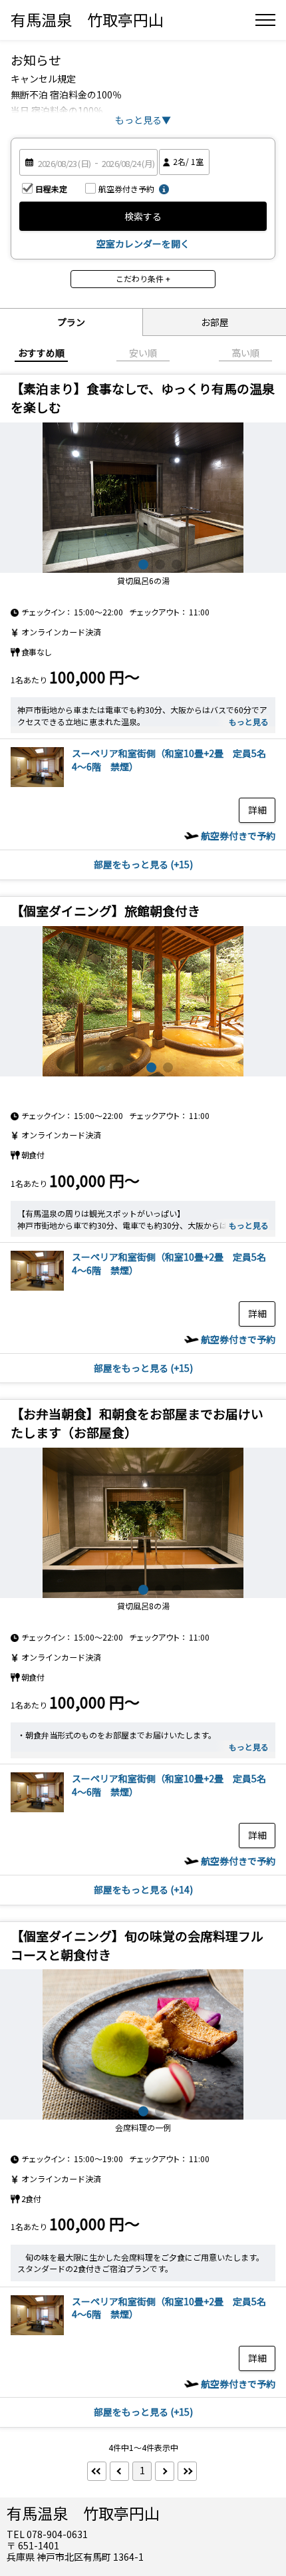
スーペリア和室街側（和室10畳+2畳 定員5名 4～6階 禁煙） (174, 760)
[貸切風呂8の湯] (143, 1523)
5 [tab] (177, 564)
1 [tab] (110, 564)
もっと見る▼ (143, 120)
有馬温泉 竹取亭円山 (87, 19)
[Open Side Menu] (265, 20)
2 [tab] (127, 564)
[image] (37, 783)
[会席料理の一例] (143, 2044)
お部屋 (215, 322)
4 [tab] (160, 564)
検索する (143, 216)
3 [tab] (143, 564)
